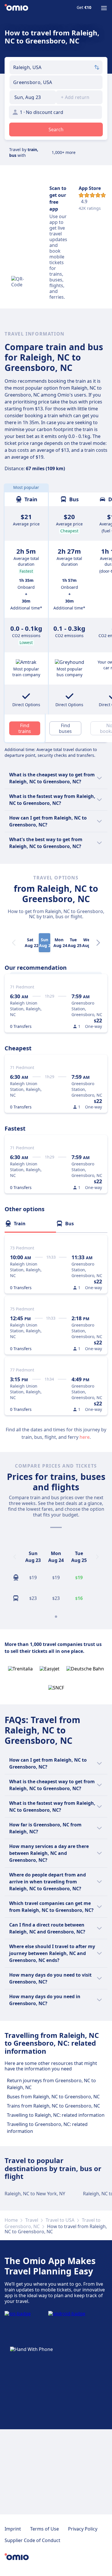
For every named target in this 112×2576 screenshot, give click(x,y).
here (85, 1437)
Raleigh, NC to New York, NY (35, 2194)
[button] (33, 97)
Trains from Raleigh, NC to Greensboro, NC (53, 2106)
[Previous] (15, 1557)
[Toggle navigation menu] (104, 8)
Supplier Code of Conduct (32, 2540)
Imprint (13, 2529)
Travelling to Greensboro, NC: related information (47, 2128)
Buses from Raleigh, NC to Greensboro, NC (53, 2097)
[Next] (98, 943)
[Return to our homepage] (16, 8)
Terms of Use (45, 2529)
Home (11, 2220)
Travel (32, 2220)
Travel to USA (60, 2220)
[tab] (30, 1224)
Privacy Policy (83, 2529)
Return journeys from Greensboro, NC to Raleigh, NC (51, 2084)
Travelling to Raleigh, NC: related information (56, 2115)
